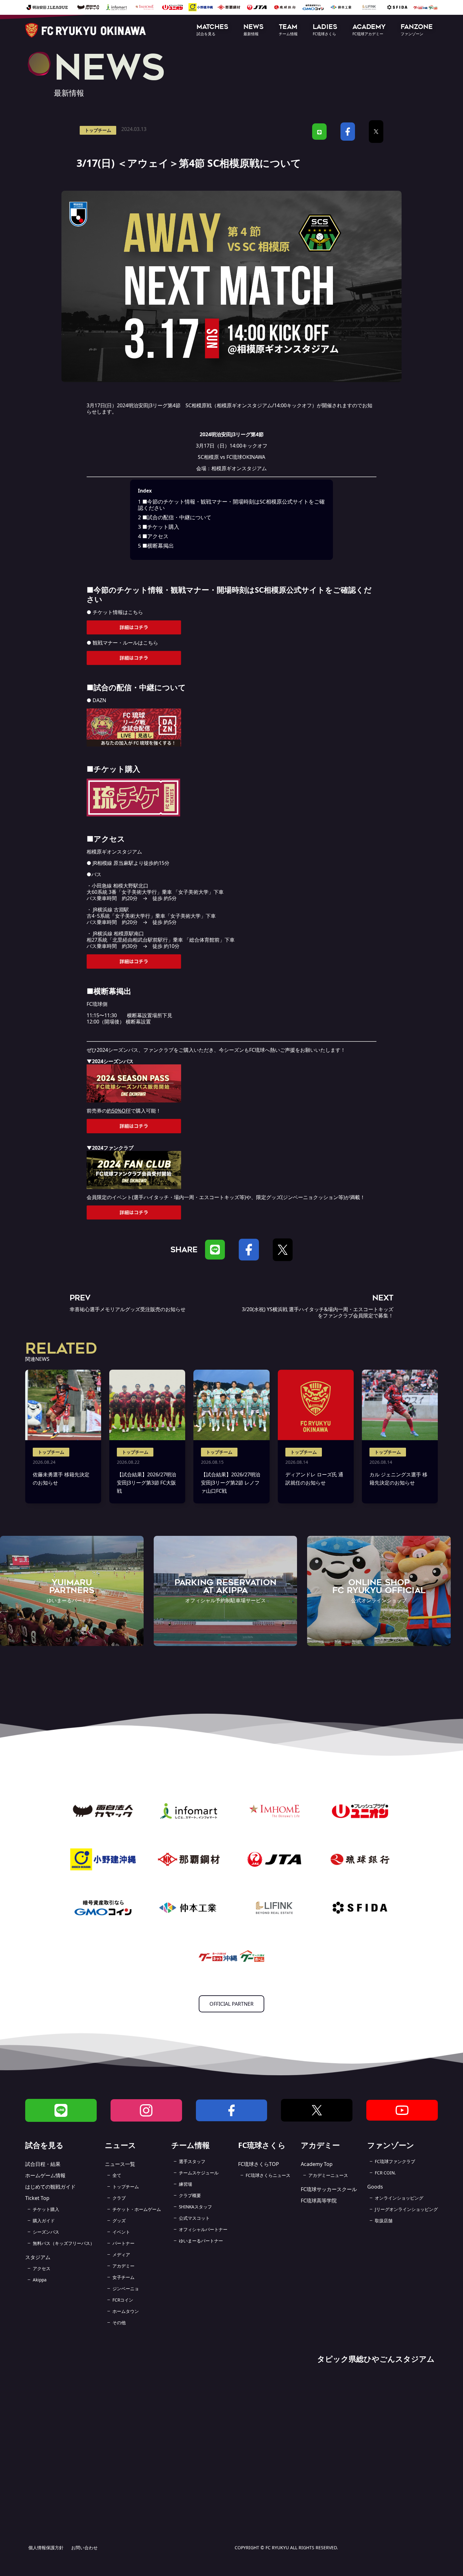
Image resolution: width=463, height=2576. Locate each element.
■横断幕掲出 (156, 546)
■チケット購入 (159, 527)
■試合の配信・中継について (175, 517)
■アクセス (153, 536)
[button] (212, 30)
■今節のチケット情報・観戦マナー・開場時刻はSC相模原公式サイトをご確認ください (231, 505)
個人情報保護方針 (46, 2548)
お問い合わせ (84, 2548)
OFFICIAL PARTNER (231, 2004)
